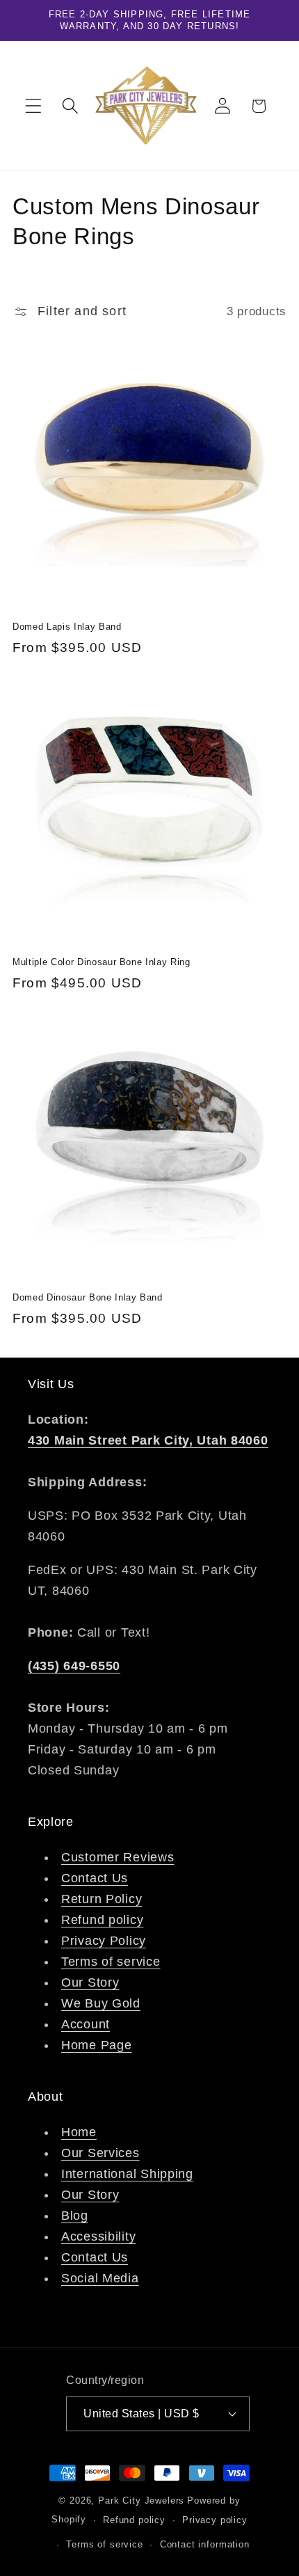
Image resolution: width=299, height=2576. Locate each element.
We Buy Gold (101, 2003)
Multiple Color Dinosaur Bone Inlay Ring (102, 962)
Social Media (100, 2278)
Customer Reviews (118, 1857)
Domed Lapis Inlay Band (67, 627)
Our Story (90, 1982)
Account (86, 2024)
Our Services (100, 2153)
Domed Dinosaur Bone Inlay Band (88, 1297)
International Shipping (127, 2174)
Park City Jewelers (141, 2501)
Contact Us (95, 1878)
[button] (34, 106)
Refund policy (102, 1920)
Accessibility (98, 2236)
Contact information (205, 2544)
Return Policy (102, 1899)
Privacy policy (215, 2520)
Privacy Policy (104, 1941)
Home (79, 2132)
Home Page (96, 2045)
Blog (75, 2216)
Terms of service (111, 1962)
